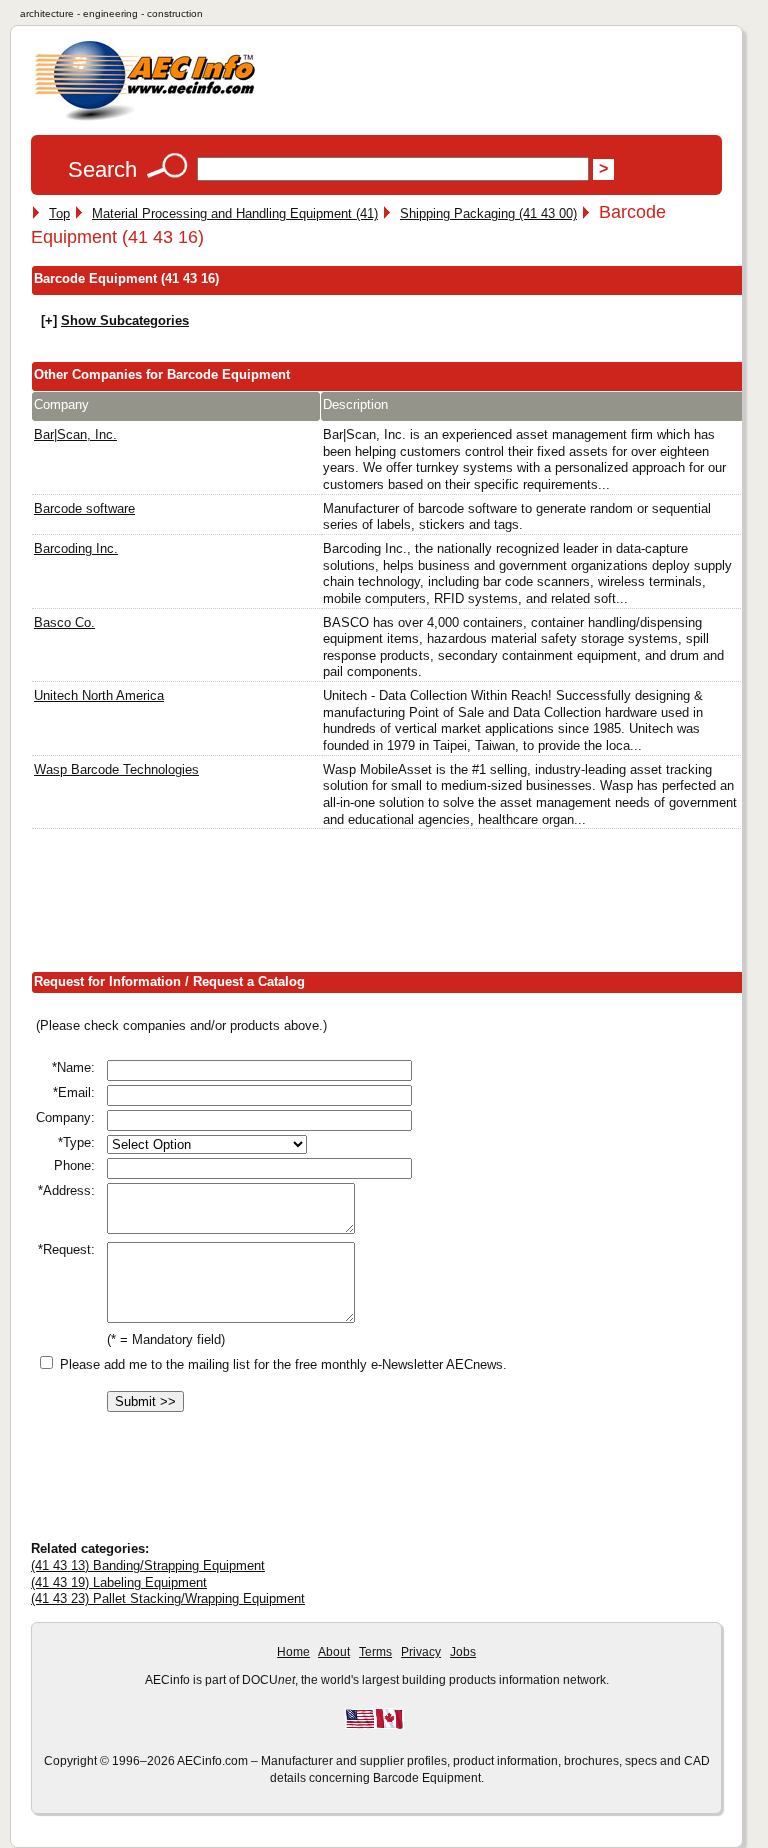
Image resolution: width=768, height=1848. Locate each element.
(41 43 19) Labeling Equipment (119, 1582)
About (334, 1652)
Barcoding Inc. (76, 548)
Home (293, 1652)
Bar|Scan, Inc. (75, 434)
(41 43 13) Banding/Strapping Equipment (148, 1565)
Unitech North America (99, 695)
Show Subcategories (125, 320)
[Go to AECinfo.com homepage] (145, 118)
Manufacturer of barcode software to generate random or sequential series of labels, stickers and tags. (517, 517)
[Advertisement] (395, 905)
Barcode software (84, 508)
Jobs (463, 1652)
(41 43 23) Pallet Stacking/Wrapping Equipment (168, 1598)
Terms (375, 1652)
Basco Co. (64, 622)
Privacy (421, 1652)
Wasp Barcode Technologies (116, 769)
